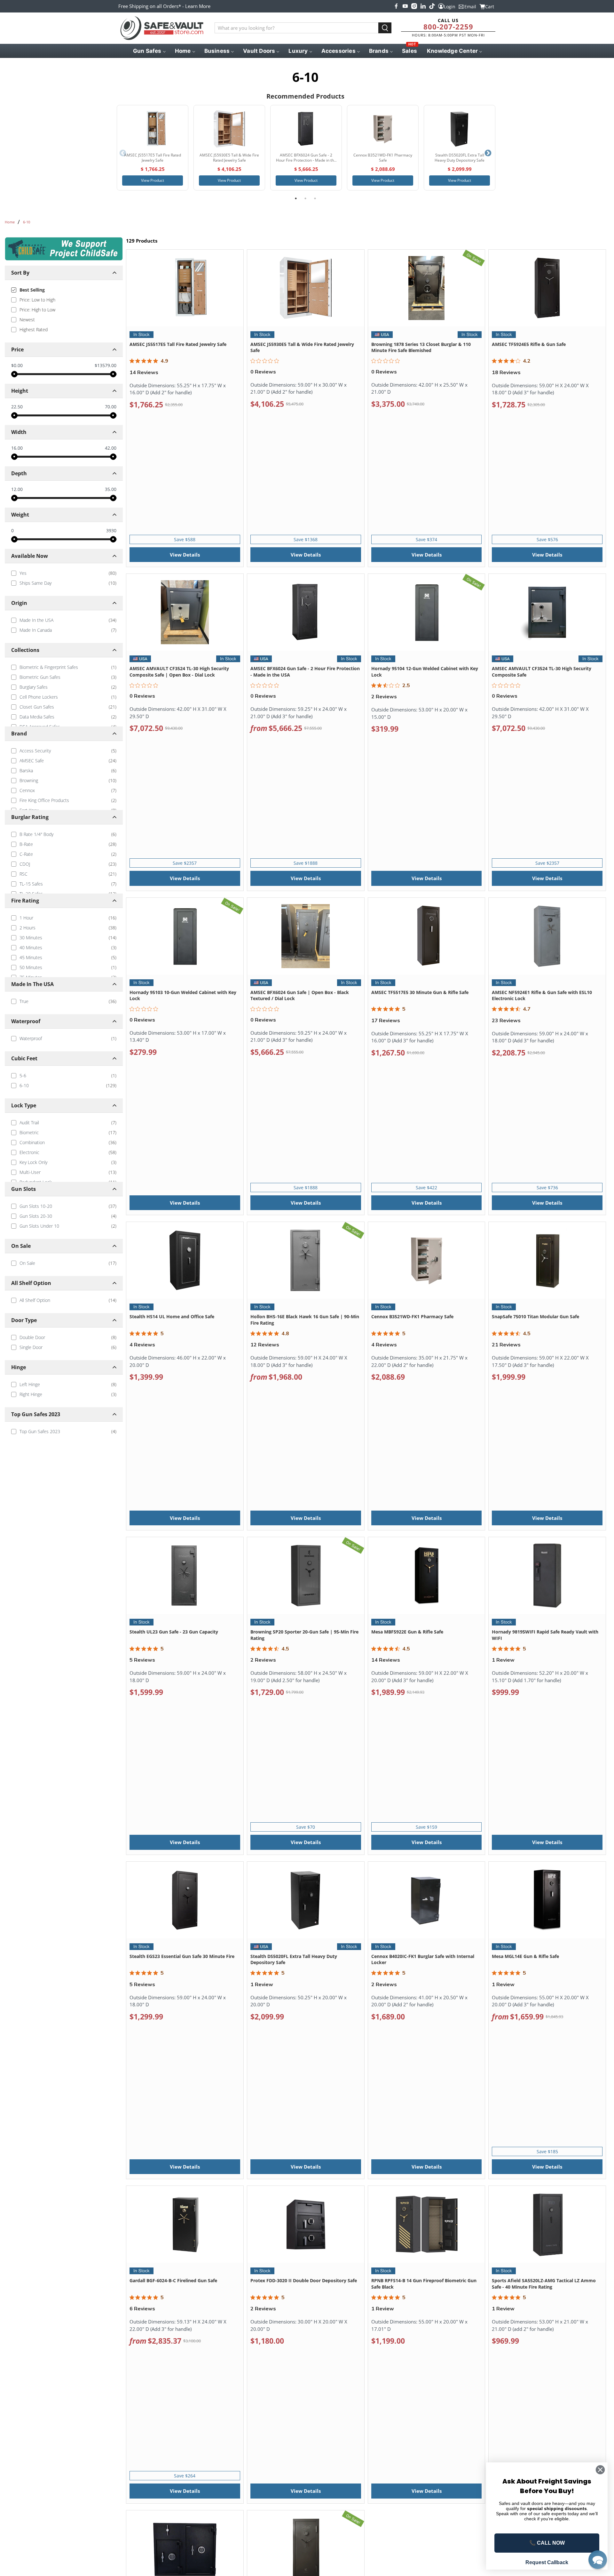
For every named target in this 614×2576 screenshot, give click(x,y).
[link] (64, 573)
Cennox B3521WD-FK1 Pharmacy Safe (412, 1316)
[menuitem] (149, 51)
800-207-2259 (448, 27)
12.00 (17, 489)
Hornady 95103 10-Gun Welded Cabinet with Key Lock (183, 995)
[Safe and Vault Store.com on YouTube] (405, 6)
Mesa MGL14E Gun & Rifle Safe (525, 1956)
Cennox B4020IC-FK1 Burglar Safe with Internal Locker (423, 1959)
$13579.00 (106, 365)
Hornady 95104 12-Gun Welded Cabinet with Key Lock (425, 672)
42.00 (111, 448)
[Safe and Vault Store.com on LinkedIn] (423, 6)
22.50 (17, 407)
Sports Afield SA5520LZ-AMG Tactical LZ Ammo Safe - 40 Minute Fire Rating (544, 2284)
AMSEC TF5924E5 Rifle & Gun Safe (529, 344)
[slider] (14, 374)
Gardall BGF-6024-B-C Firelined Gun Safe (173, 2280)
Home (10, 222)
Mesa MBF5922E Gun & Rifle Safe (407, 1632)
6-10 (27, 222)
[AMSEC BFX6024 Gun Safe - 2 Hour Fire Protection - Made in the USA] (306, 129)
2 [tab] (305, 198)
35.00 (111, 489)
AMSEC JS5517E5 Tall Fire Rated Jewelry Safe (178, 344)
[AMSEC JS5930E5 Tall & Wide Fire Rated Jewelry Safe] (229, 129)
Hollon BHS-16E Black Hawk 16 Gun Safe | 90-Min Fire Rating (305, 1320)
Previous (123, 153)
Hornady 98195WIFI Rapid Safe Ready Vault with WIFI (545, 1635)
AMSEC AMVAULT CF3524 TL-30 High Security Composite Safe (542, 672)
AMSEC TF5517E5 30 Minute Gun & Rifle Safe (420, 992)
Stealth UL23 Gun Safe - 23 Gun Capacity (174, 1632)
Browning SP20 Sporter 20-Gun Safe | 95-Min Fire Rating (304, 1635)
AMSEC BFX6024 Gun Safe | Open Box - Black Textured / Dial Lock (300, 995)
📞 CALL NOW (547, 2543)
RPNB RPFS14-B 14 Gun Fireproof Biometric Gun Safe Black (424, 2284)
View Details (185, 555)
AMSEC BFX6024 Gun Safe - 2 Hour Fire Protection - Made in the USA (305, 672)
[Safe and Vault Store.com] (162, 28)
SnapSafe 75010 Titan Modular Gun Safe (535, 1316)
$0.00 (17, 365)
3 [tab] (315, 198)
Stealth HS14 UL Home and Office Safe (172, 1316)
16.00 (17, 448)
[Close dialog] (600, 2470)
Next (488, 153)
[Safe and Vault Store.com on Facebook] (396, 6)
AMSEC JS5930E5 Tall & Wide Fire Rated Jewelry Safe (302, 347)
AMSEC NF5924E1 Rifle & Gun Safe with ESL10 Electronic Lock (542, 995)
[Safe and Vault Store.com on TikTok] (432, 6)
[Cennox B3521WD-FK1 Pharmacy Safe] (383, 129)
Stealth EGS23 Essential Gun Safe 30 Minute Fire (182, 1956)
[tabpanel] (153, 148)
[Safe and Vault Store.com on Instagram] (414, 6)
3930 (111, 531)
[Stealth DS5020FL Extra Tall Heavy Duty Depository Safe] (460, 129)
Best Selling (32, 290)
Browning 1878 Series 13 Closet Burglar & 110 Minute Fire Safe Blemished (421, 347)
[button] (598, 2560)
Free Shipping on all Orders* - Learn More (164, 6)
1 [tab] (296, 198)
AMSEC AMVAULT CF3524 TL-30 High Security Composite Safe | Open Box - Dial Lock (179, 672)
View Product (153, 180)
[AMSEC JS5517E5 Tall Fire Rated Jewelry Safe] (153, 129)
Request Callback (547, 2562)
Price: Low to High (37, 300)
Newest (27, 320)
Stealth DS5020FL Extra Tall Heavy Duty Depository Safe (294, 1959)
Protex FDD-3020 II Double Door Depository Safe (304, 2280)
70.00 (111, 407)
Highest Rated (34, 329)
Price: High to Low (37, 310)
